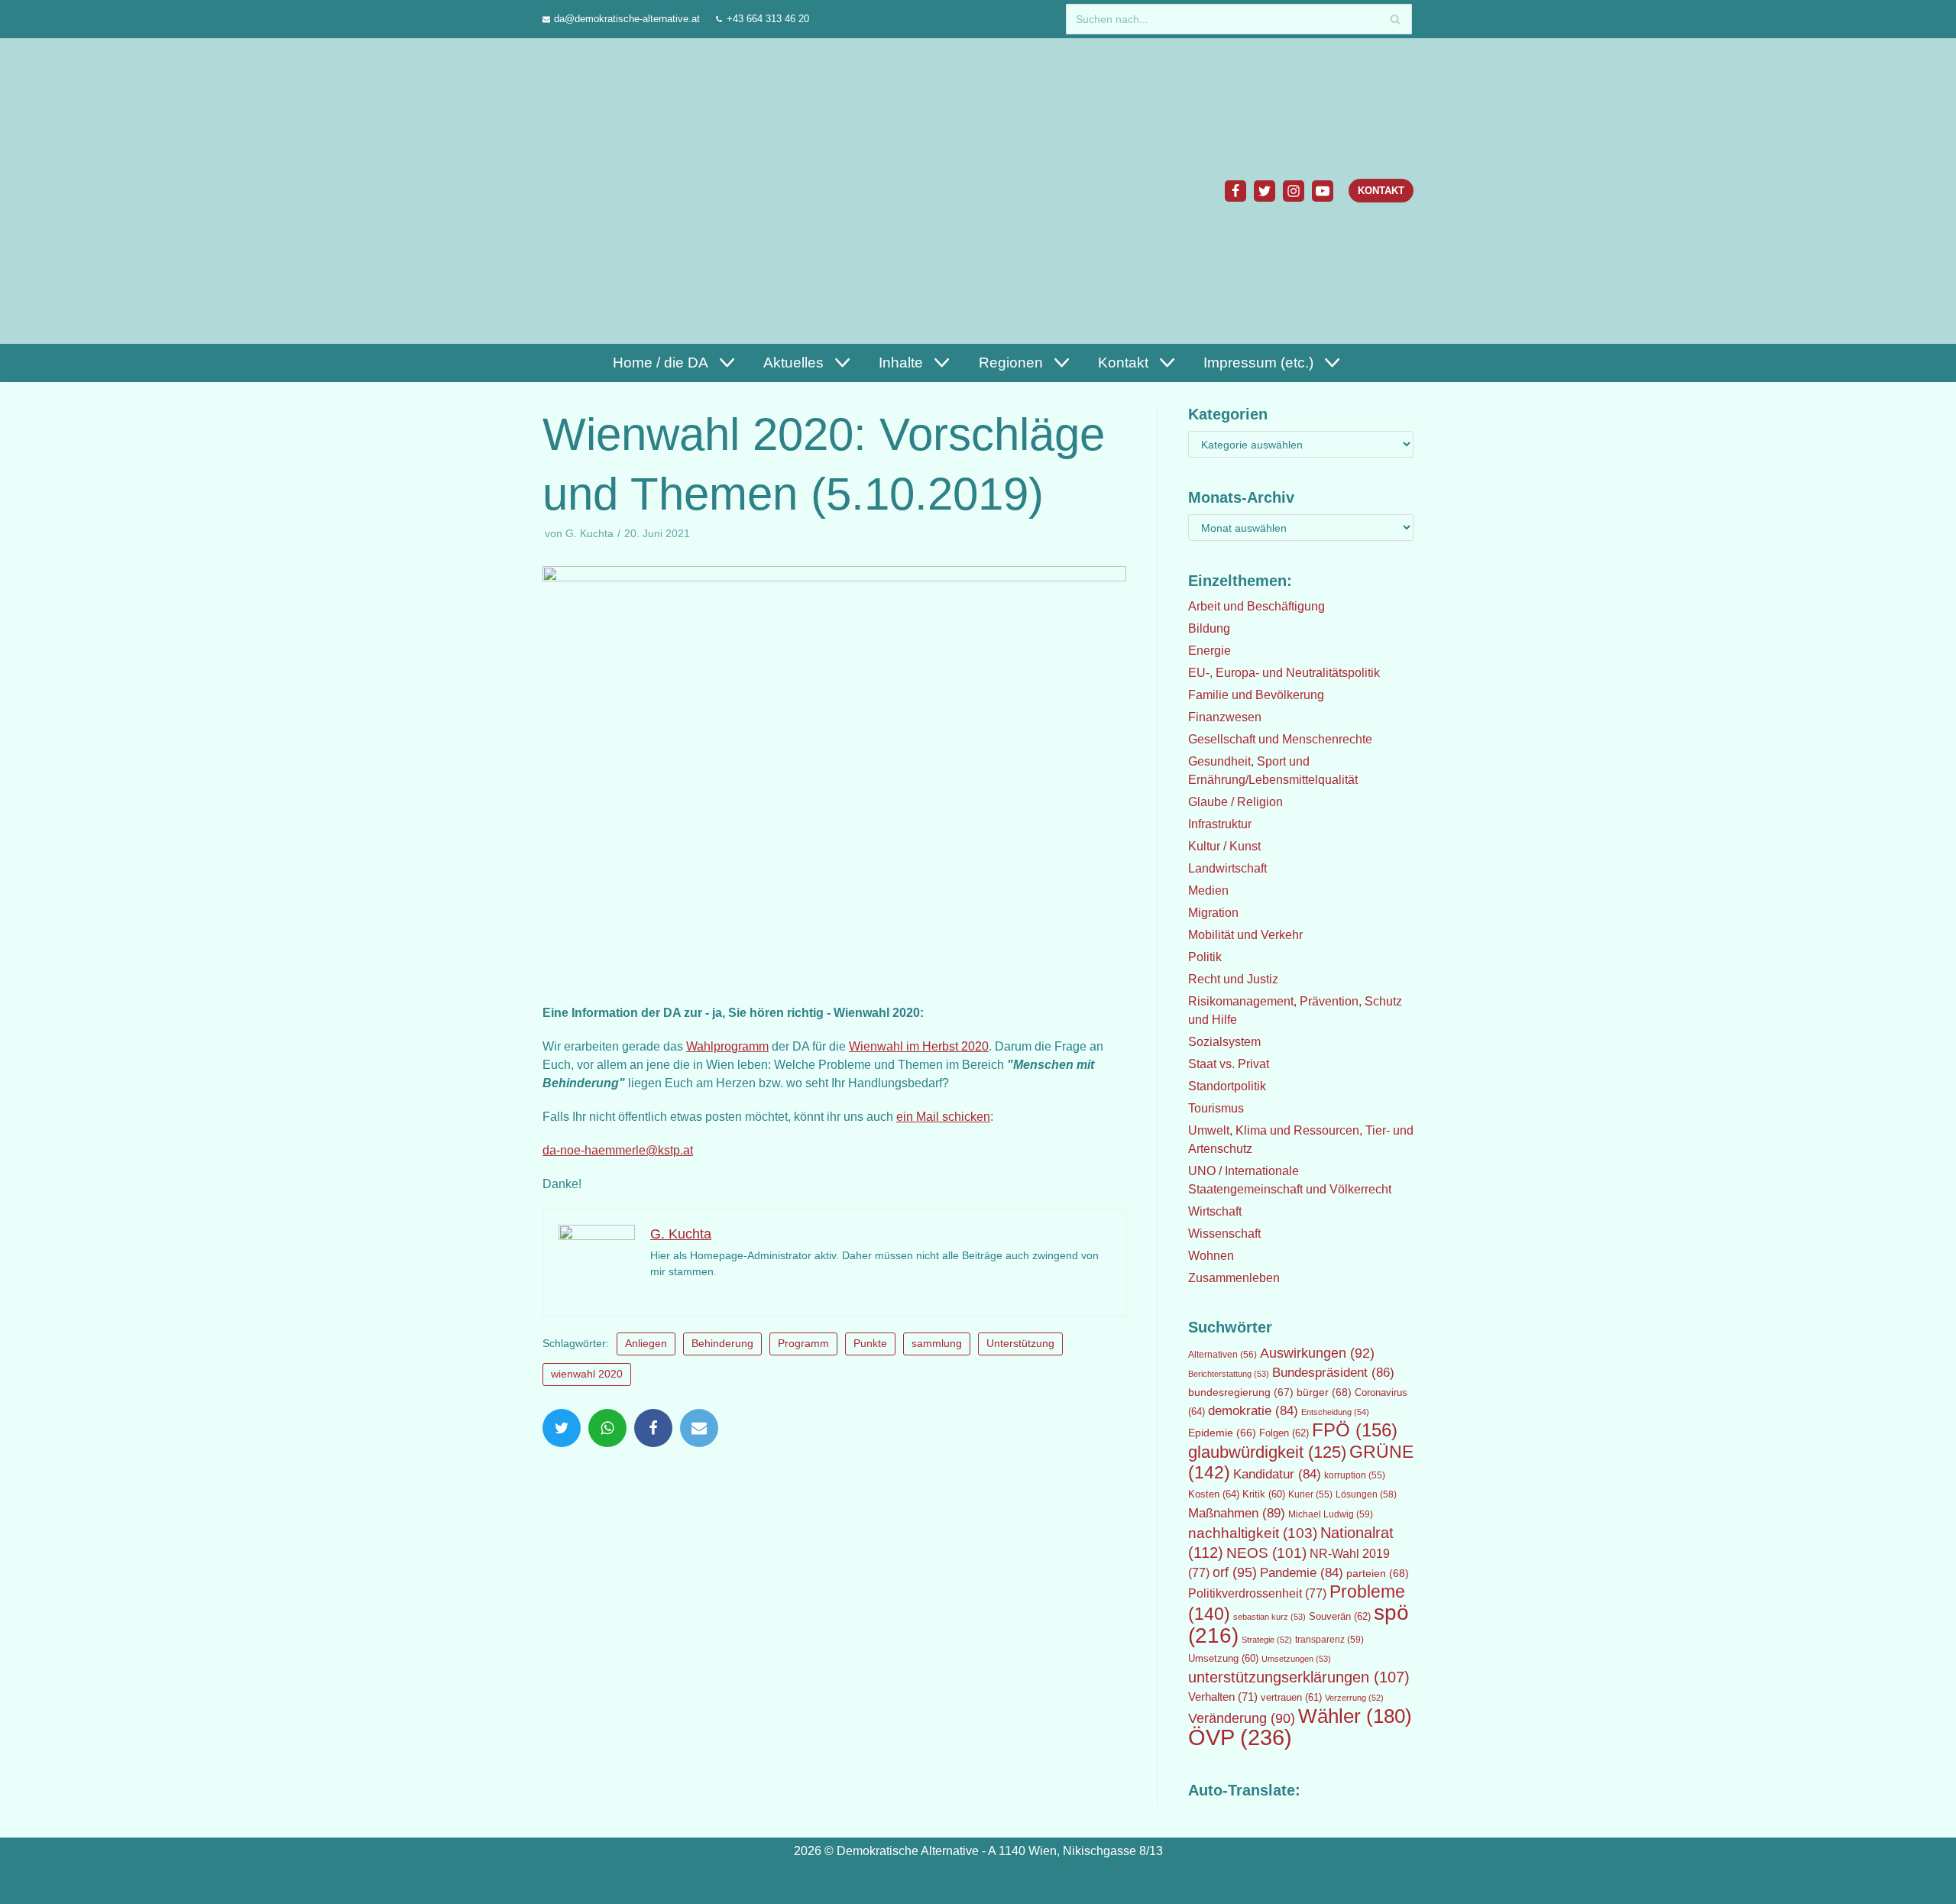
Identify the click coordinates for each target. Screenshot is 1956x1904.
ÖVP (1240, 1737)
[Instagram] (1294, 191)
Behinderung (722, 1344)
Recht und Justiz (1233, 979)
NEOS (1266, 1553)
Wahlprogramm (727, 1046)
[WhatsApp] (607, 1428)
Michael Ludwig (1331, 1514)
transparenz (1329, 1640)
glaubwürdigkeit (1267, 1452)
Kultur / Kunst (1224, 846)
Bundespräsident (1333, 1373)
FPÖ (1355, 1430)
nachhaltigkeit (1253, 1533)
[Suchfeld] (1395, 19)
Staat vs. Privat (1229, 1064)
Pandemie (1302, 1573)
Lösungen (1366, 1494)
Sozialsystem (1224, 1042)
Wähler (1355, 1716)
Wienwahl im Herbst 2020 (919, 1046)
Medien (1208, 890)
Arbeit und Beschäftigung (1257, 606)
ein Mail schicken (943, 1117)
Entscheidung (1335, 1412)
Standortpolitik (1227, 1086)
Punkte (870, 1344)
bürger (1324, 1392)
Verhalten (1223, 1697)
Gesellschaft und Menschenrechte (1280, 739)
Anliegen (646, 1344)
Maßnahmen (1237, 1513)
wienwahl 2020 (587, 1374)
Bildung (1209, 628)
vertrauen (1291, 1698)
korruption (1355, 1475)
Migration (1213, 913)
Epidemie (1222, 1433)
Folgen (1284, 1433)
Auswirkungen (1317, 1353)
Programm (803, 1344)
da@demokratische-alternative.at (627, 19)
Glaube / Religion (1235, 802)
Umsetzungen (1296, 1659)
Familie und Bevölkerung (1256, 695)
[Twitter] (1265, 191)
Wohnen (1211, 1256)
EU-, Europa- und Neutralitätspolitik (1284, 673)
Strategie (1267, 1640)
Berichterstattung (1229, 1374)
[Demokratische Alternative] (616, 191)
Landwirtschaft (1227, 868)
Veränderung (1242, 1718)
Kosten (1214, 1494)
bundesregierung (1241, 1392)
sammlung (937, 1344)
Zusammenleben (1234, 1278)
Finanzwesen (1225, 717)
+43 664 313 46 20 (768, 19)
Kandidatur (1277, 1474)
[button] (725, 363)
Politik (1205, 957)
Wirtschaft (1215, 1211)
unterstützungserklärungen (1299, 1677)
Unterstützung (1020, 1344)
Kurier (1310, 1494)
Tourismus (1216, 1108)
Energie (1210, 651)
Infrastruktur (1220, 824)
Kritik (1264, 1494)
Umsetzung (1223, 1659)
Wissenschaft (1224, 1234)
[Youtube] (1323, 191)
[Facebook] (1235, 191)
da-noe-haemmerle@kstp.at (618, 1150)
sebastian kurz (1269, 1617)
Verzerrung (1354, 1698)
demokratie (1253, 1411)
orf (1235, 1572)
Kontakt (1381, 191)
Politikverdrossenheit (1257, 1593)
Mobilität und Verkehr (1245, 935)
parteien (1378, 1573)
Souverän (1340, 1616)
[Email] (699, 1428)
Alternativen (1222, 1355)
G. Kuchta (589, 534)
